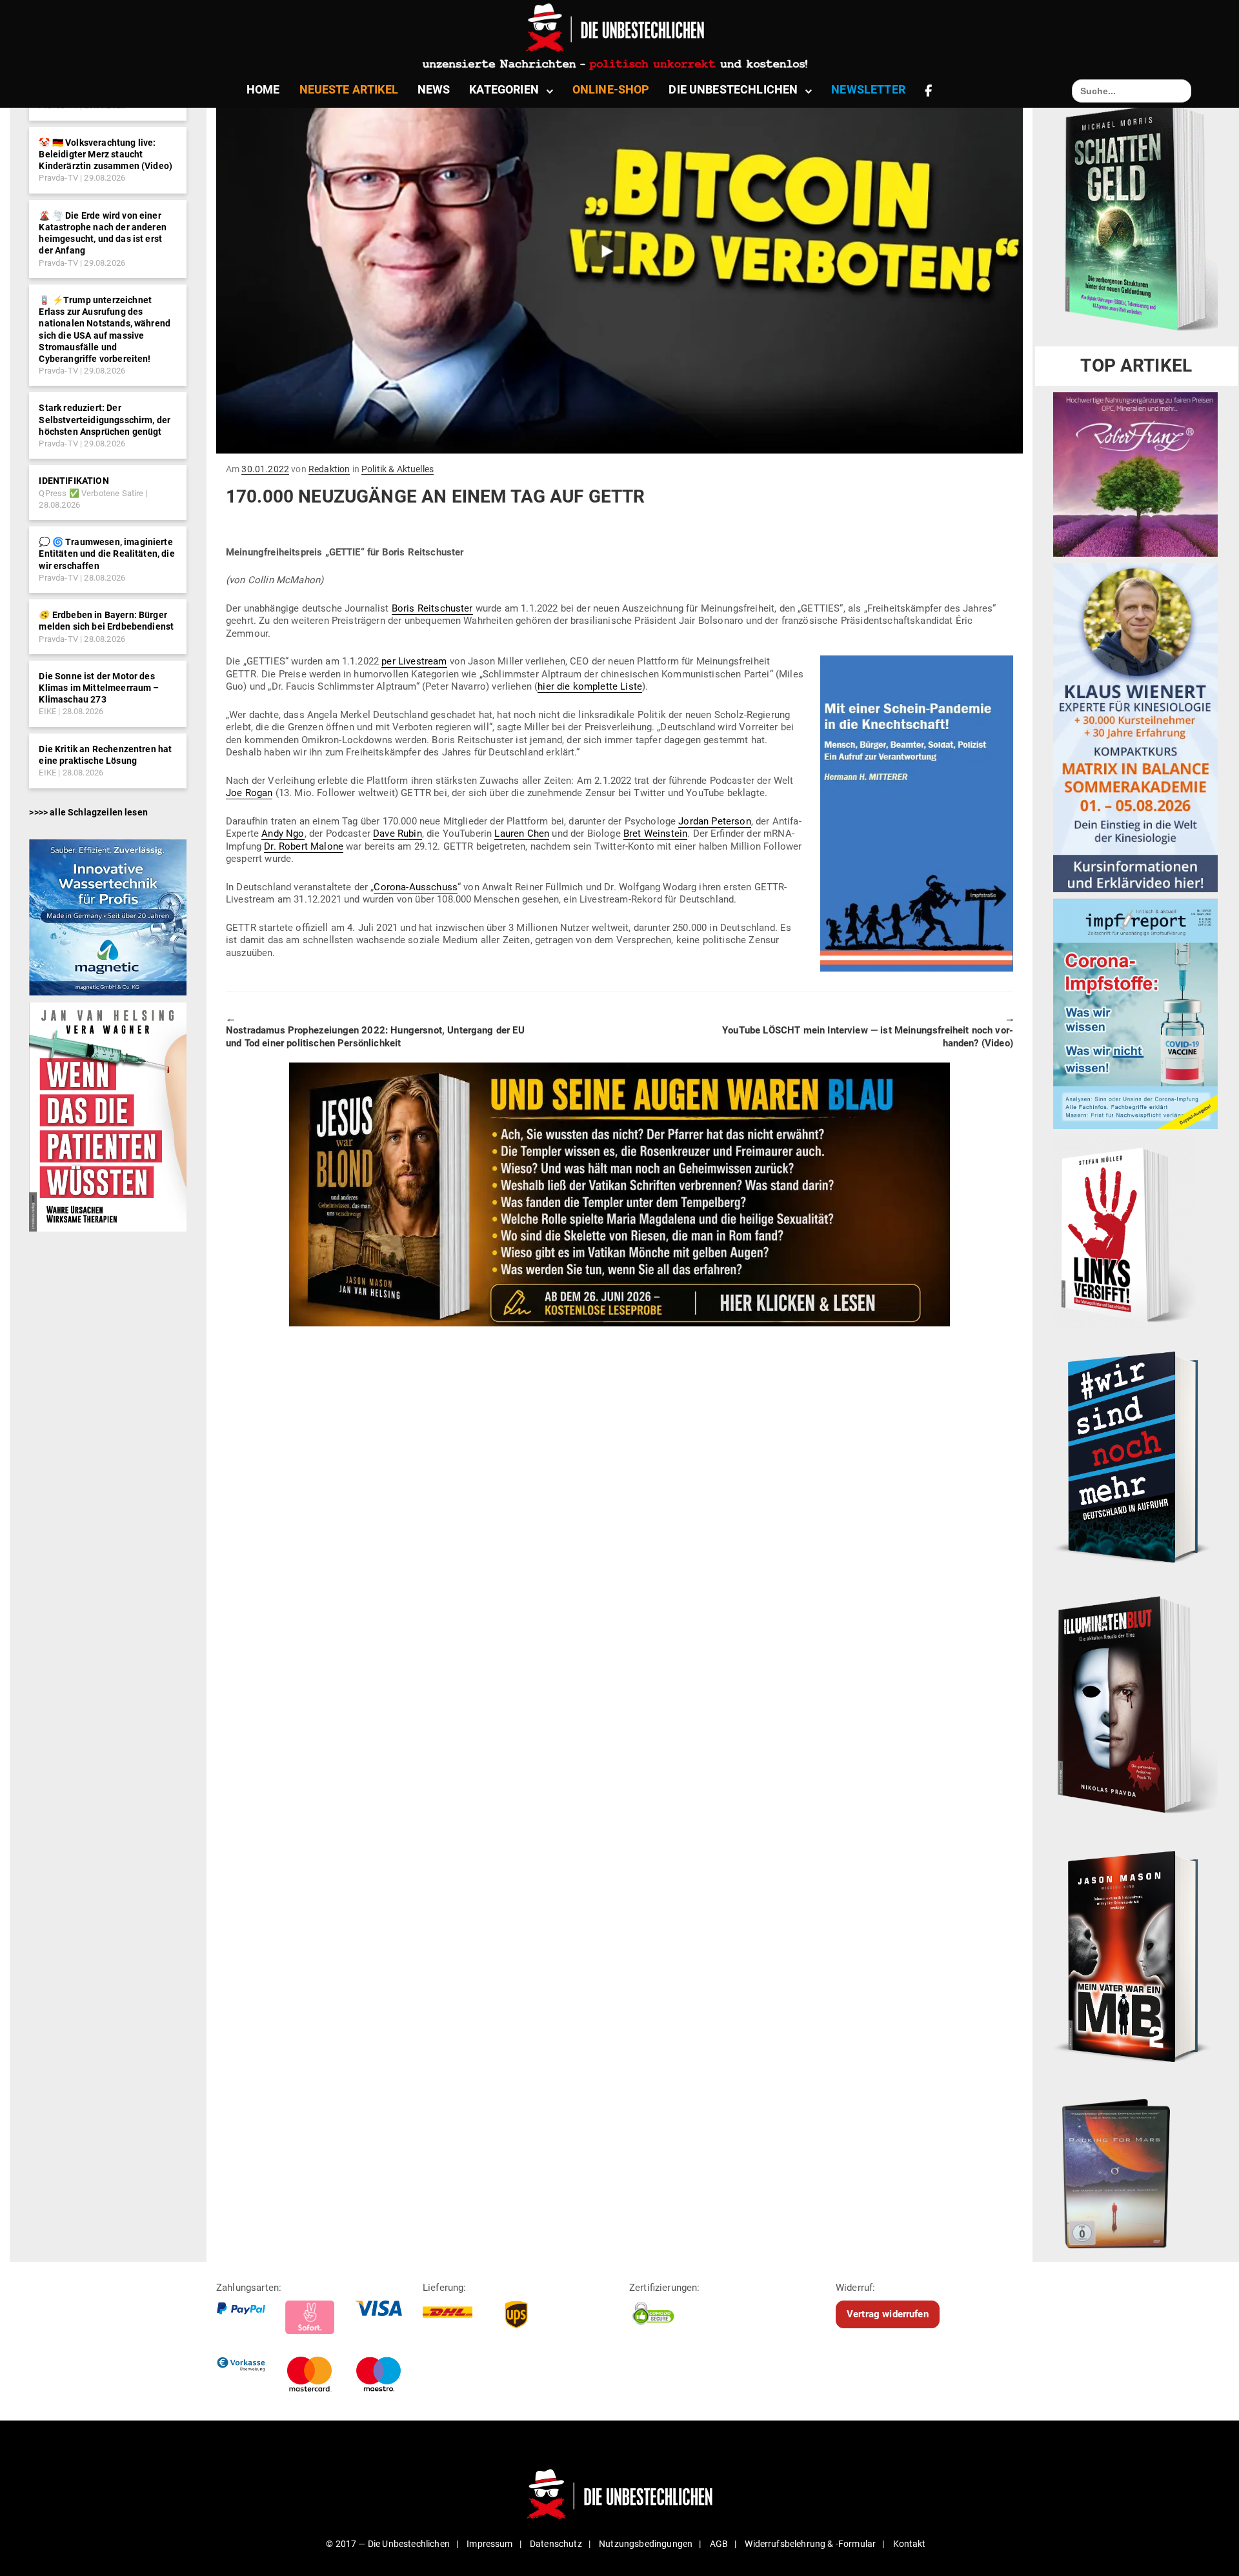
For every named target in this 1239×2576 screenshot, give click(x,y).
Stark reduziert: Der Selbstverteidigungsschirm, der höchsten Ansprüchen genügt (105, 419)
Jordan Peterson (714, 821)
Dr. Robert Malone (304, 846)
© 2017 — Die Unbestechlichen (388, 2544)
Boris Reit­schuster (432, 608)
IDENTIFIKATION (74, 481)
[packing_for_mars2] (1135, 2169)
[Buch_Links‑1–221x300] (1124, 1232)
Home (263, 89)
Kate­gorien (504, 89)
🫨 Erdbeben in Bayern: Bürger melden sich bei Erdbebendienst (106, 621)
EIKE (47, 711)
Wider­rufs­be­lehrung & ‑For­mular (810, 2544)
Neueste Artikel (349, 89)
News (434, 89)
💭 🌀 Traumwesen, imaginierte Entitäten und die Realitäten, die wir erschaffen (106, 554)
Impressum (489, 2544)
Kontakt (910, 2544)
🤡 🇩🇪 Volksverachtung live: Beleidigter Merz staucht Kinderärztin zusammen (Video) (106, 154)
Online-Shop (611, 89)
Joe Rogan (249, 793)
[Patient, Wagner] (107, 1116)
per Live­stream (414, 661)
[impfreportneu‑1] (1135, 1013)
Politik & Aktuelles (398, 469)
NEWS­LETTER (868, 89)
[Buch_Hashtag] (1135, 1457)
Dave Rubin (398, 834)
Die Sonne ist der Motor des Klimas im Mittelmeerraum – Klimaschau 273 (99, 688)
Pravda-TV (58, 178)
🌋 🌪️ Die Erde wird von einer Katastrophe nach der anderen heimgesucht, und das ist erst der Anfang (102, 233)
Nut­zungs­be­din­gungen (646, 2544)
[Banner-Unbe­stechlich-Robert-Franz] (1135, 474)
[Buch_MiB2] (1135, 1955)
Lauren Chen (522, 834)
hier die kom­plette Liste (590, 686)
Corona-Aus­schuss (416, 887)
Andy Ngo (283, 834)
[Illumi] (1135, 1706)
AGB (719, 2544)
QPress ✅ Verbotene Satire (91, 493)
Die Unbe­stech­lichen (733, 89)
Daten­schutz (556, 2544)
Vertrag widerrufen (888, 2314)
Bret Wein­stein (655, 834)
